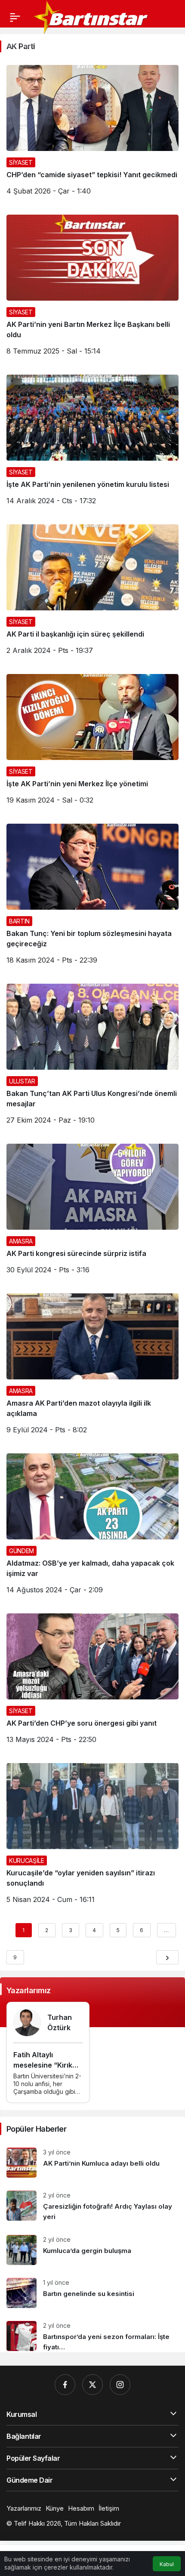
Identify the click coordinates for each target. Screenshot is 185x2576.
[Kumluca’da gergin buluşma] (92, 2250)
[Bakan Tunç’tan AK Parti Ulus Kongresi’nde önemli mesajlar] (92, 1057)
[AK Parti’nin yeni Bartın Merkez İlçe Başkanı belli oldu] (92, 288)
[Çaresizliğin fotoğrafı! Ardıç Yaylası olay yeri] (92, 2206)
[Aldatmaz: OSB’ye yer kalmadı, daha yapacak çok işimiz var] (92, 1527)
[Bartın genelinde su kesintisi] (92, 2293)
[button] (28, 41)
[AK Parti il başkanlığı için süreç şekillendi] (92, 593)
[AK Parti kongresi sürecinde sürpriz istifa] (92, 1212)
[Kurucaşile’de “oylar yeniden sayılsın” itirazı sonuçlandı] (92, 1837)
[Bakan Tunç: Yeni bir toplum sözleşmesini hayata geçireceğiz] (92, 897)
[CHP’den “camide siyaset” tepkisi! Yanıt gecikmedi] (92, 133)
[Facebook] (65, 2385)
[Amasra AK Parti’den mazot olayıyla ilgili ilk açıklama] (92, 1367)
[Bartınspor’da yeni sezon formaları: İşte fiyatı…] (92, 2333)
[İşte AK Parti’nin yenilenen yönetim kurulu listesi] (92, 443)
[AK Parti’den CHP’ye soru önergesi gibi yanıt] (92, 1682)
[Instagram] (120, 2385)
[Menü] (15, 17)
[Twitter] (92, 2385)
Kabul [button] (167, 2564)
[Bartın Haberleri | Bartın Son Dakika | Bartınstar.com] (91, 16)
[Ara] (10, 41)
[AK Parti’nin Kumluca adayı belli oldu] (92, 2163)
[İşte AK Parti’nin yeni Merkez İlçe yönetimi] (92, 742)
